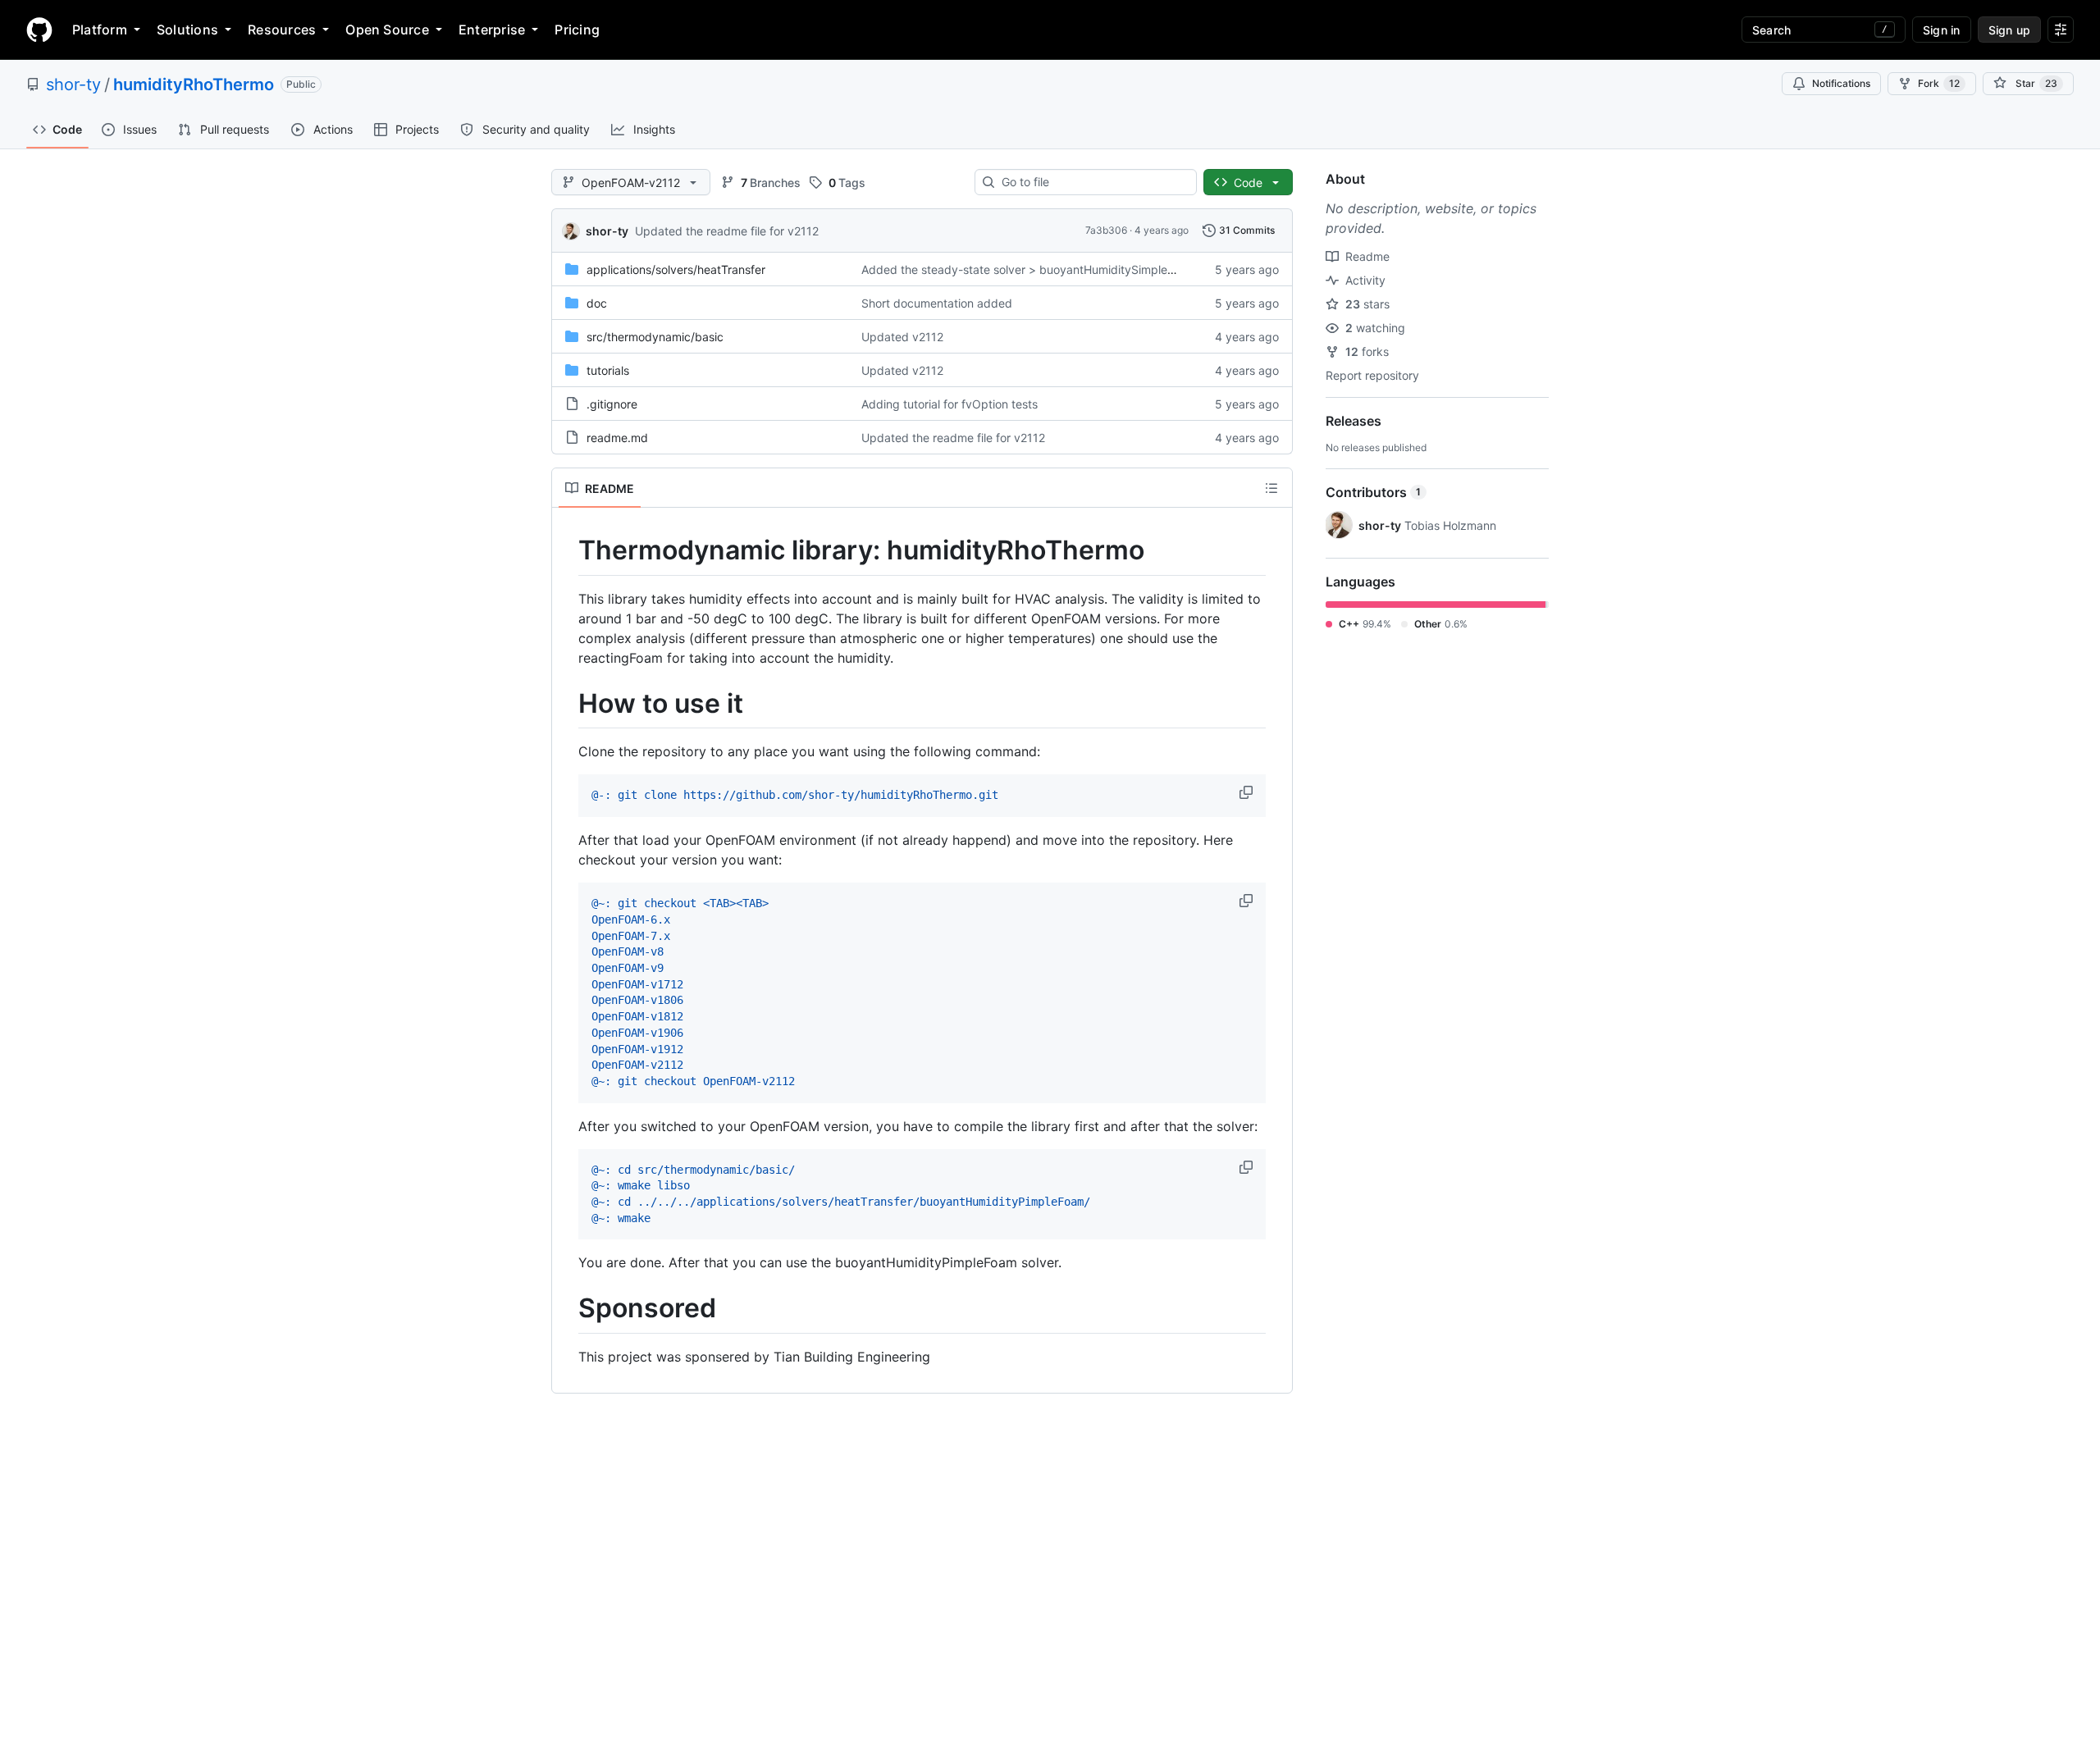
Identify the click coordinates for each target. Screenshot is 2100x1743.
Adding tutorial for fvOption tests (950, 404)
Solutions (187, 30)
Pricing (577, 30)
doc (597, 303)
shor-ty (73, 84)
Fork (1939, 83)
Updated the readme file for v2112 (727, 231)
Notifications (1841, 83)
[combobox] (1092, 182)
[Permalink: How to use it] (567, 704)
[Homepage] (39, 30)
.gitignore (612, 404)
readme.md (617, 438)
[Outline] (1271, 488)
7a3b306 (1106, 230)
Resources (282, 30)
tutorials (608, 370)
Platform (100, 30)
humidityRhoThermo (194, 84)
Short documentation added (937, 303)
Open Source (387, 30)
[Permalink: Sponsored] (567, 1309)
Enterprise (492, 30)
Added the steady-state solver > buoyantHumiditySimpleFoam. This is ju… (1060, 269)
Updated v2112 (902, 337)
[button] (1248, 792)
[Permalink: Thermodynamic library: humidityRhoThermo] (567, 550)
